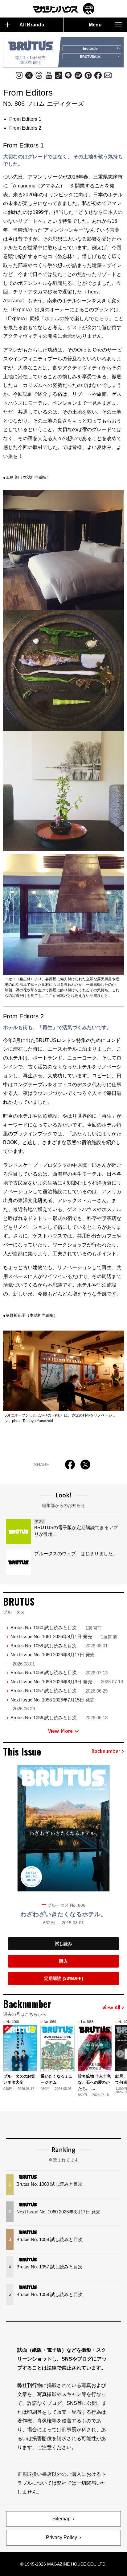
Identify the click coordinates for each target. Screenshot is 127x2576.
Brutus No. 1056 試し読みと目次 (59, 1718)
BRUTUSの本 (90, 57)
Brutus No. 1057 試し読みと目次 (59, 1691)
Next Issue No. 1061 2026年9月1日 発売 (64, 1636)
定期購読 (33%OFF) (64, 1978)
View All (111, 2008)
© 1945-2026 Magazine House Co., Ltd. (63, 2564)
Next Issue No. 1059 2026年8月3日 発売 (67, 1682)
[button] (120, 2054)
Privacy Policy (61, 2537)
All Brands (32, 25)
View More (60, 1731)
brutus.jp (90, 49)
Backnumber (106, 1752)
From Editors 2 (25, 128)
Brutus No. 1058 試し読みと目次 (59, 1672)
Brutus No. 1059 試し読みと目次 (59, 1646)
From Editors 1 (25, 119)
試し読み (63, 1944)
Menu (95, 25)
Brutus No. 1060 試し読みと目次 (56, 1628)
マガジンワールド (63, 9)
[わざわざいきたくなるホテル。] (63, 1828)
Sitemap (61, 2519)
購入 (63, 1961)
